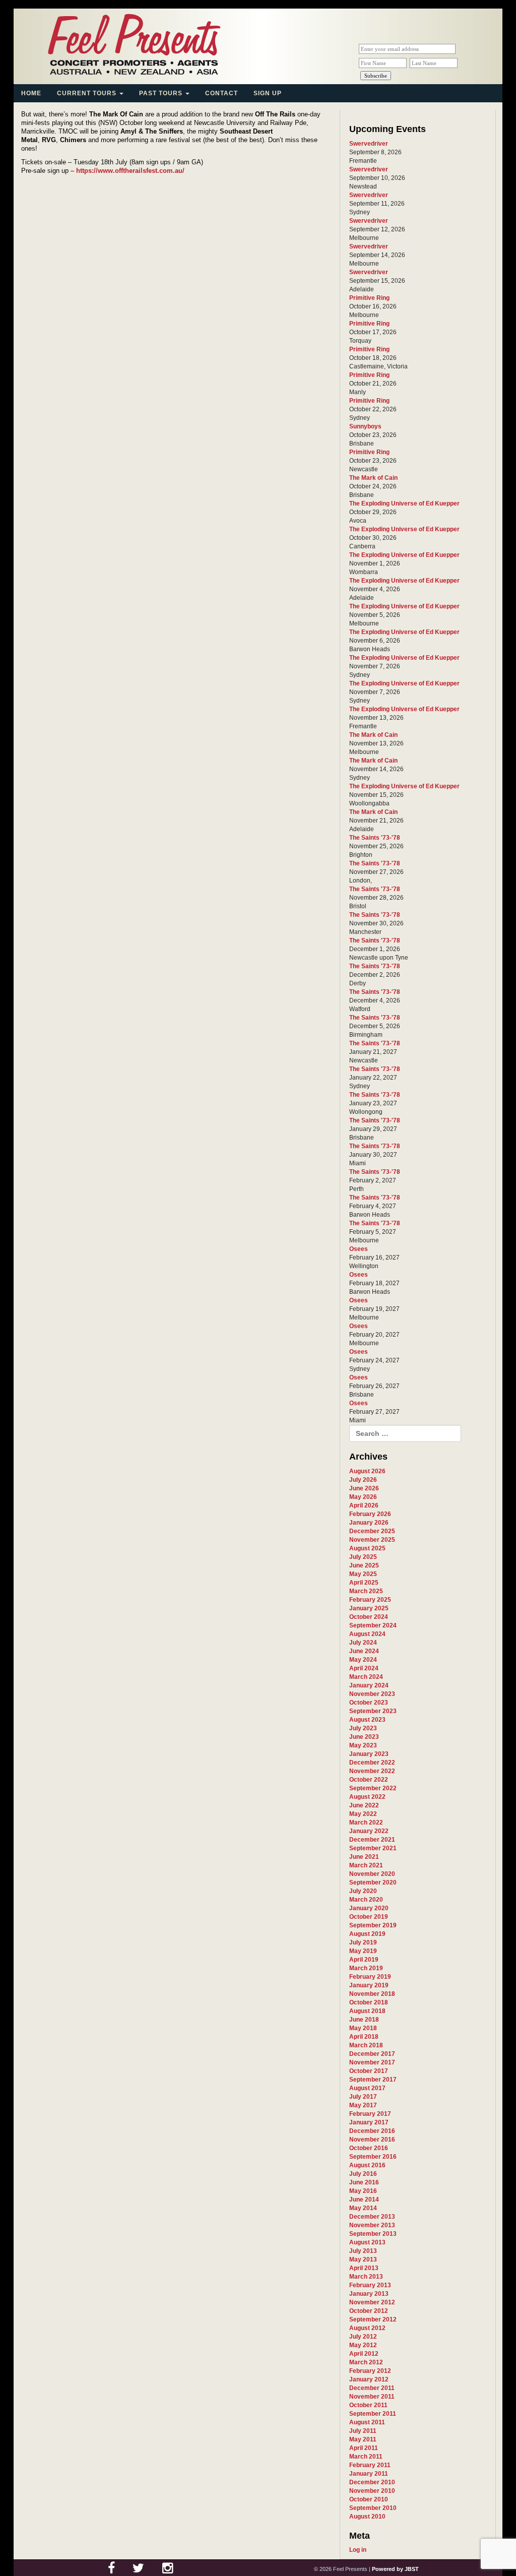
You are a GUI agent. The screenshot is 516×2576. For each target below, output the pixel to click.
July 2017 (363, 2097)
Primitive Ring (369, 298)
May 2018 (363, 2028)
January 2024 (369, 1685)
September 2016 (373, 2157)
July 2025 (363, 1557)
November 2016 (372, 2140)
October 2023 (369, 1703)
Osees (359, 1249)
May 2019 (363, 1951)
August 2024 (367, 1634)
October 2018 (369, 2002)
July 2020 (363, 1891)
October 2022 (369, 1780)
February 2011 (370, 2465)
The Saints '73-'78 (375, 838)
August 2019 (367, 1934)
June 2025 (364, 1565)
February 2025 (370, 1600)
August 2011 (367, 2422)
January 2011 (369, 2474)
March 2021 (366, 1865)
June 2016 (364, 2182)
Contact (221, 93)
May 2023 (363, 1745)
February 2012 (370, 2371)
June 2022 (364, 1805)
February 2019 (370, 1977)
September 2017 (373, 2080)
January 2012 (369, 2379)
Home (31, 93)
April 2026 (364, 1505)
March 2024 (366, 1677)
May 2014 (363, 2208)
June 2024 (364, 1651)
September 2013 (373, 2234)
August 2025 (367, 1548)
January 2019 (369, 1985)
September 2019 (373, 1925)
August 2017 (367, 2088)
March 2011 (366, 2457)
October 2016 (369, 2148)
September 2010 (373, 2508)
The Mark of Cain (373, 478)
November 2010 (372, 2491)
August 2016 (367, 2165)
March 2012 (366, 2362)
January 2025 (369, 1608)
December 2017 (372, 2054)
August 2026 (367, 1471)
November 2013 (372, 2225)
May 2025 (363, 1574)
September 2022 (373, 1788)
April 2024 (364, 1668)
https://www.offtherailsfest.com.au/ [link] (130, 171)
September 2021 (373, 1848)
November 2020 (372, 1874)
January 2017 (369, 2122)
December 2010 (372, 2482)
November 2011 (372, 2397)
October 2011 (368, 2405)
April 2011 (364, 2448)
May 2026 (363, 1497)
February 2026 (370, 1514)
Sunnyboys (365, 426)
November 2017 (372, 2062)
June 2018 (364, 2020)
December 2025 (372, 1531)
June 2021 (364, 1857)
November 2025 (372, 1540)
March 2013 (366, 2277)
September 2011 (373, 2414)
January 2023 (369, 1754)
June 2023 (364, 1737)
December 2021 (372, 1840)
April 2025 (364, 1583)
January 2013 (369, 2294)
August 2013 (367, 2242)
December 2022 (372, 1763)
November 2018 (372, 1994)
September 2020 (373, 1882)
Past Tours (162, 93)
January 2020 (369, 1908)
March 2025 (366, 1591)
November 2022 (372, 1771)
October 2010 (369, 2499)
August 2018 (367, 2011)
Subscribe (376, 76)
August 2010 (367, 2517)
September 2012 (373, 2319)
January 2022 (369, 1831)
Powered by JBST (395, 2569)
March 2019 (366, 1968)
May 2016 (363, 2191)
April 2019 (364, 1960)
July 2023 (363, 1728)
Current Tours (88, 93)
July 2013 (363, 2251)
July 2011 (363, 2431)
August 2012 (367, 2328)
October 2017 (369, 2071)
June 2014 (364, 2200)
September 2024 (373, 1625)
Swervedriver (369, 144)
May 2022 (363, 1814)
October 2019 (369, 1917)
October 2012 (369, 2311)
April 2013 (364, 2268)
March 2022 (366, 1823)
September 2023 (373, 1711)
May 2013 (363, 2259)
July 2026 (363, 1480)
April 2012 (364, 2354)
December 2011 (372, 2388)
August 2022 (367, 1797)
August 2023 (367, 1720)
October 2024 (369, 1617)
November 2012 (372, 2302)
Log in (358, 2550)
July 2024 (363, 1643)
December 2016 (372, 2131)
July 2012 (363, 2337)
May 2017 (363, 2105)
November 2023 (372, 1694)
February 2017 (370, 2114)
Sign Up (268, 93)
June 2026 (364, 1488)
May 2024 (363, 1660)
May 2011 (363, 2439)
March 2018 (366, 2045)
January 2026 (369, 1523)
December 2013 (372, 2217)
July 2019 (363, 1942)
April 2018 (364, 2037)
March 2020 (366, 1900)
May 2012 (363, 2345)
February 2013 (370, 2285)
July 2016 (363, 2174)
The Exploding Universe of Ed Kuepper (404, 504)
